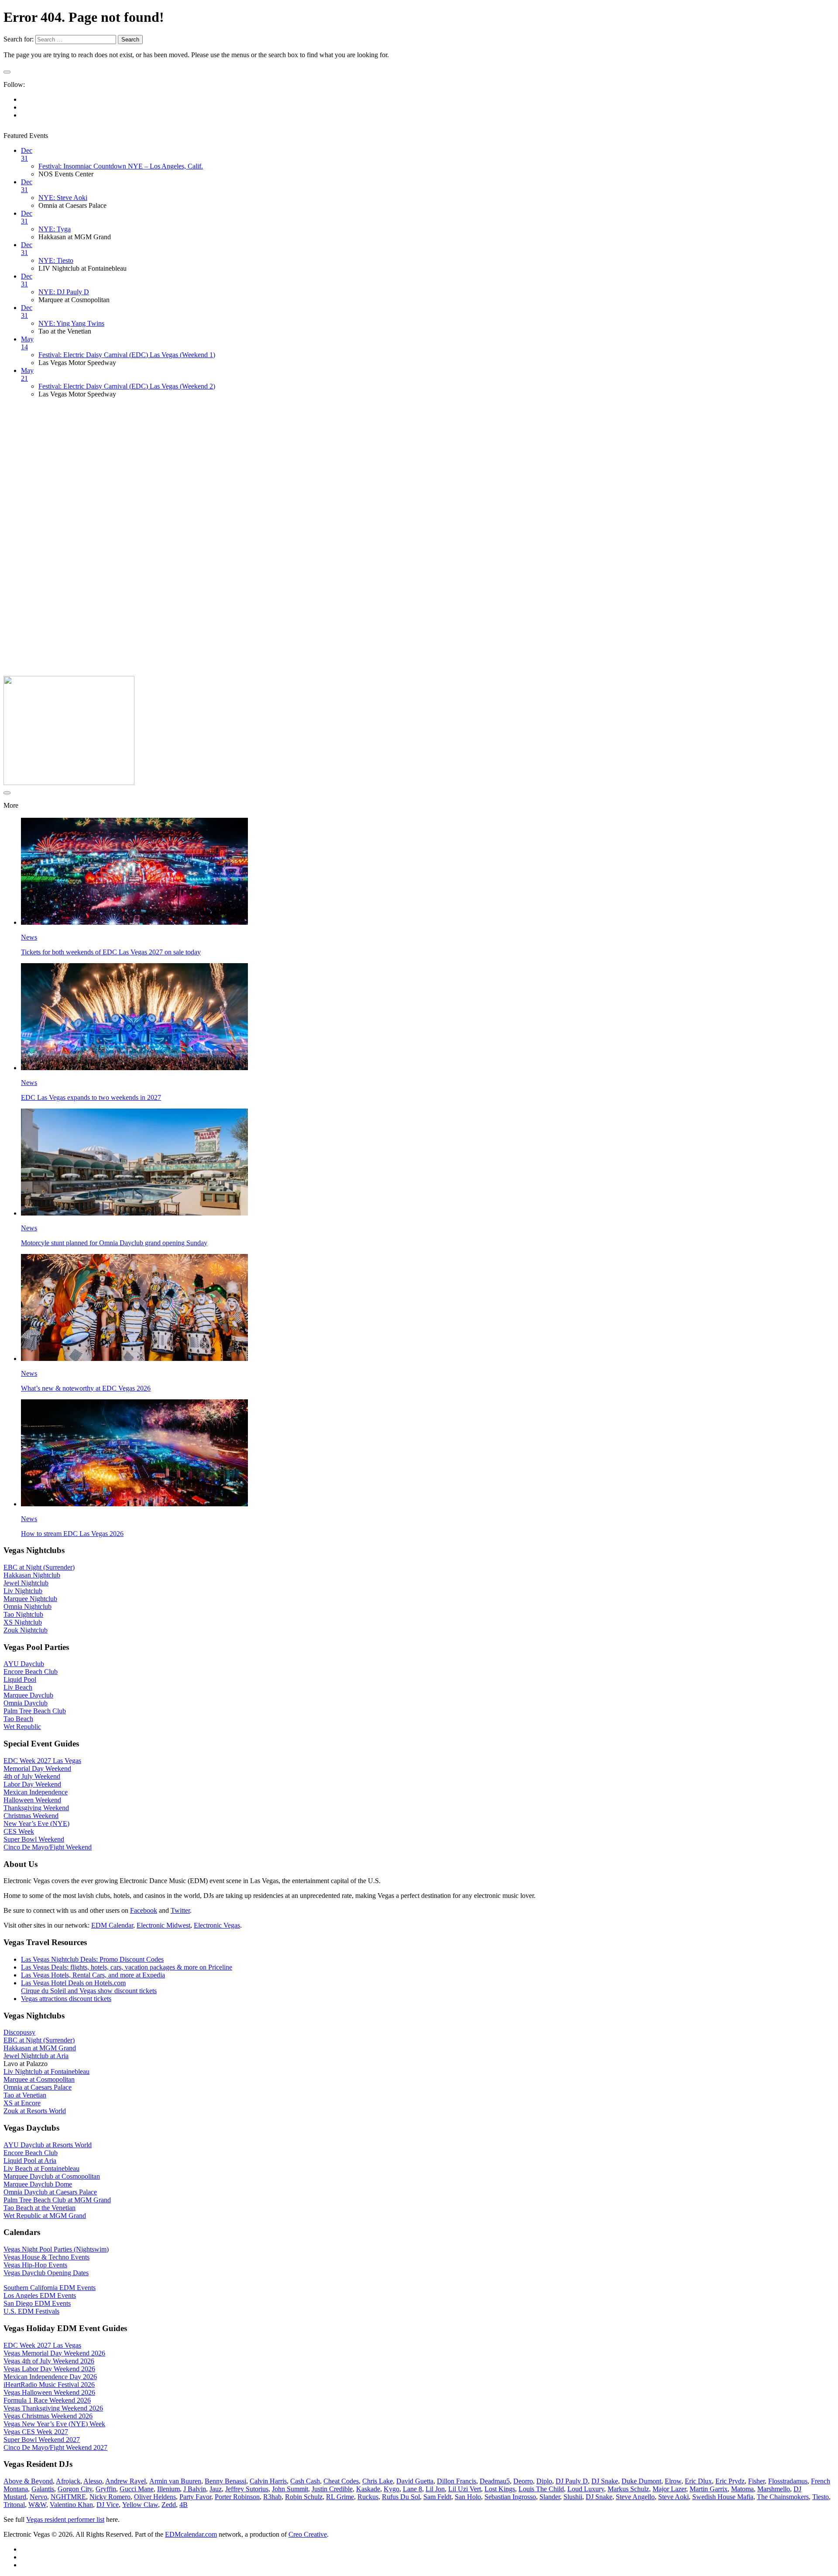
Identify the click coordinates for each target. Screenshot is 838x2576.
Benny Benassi (225, 2481)
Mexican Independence (36, 1792)
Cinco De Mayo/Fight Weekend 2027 (55, 2447)
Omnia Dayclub (26, 1703)
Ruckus (368, 2497)
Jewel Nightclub (26, 1583)
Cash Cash (305, 2481)
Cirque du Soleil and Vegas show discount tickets (89, 1991)
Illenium (168, 2489)
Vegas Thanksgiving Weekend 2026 (53, 2408)
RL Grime (340, 2497)
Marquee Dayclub (28, 1695)
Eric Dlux (698, 2481)
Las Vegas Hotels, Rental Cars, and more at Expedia (93, 1975)
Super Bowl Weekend (34, 1839)
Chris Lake (378, 2481)
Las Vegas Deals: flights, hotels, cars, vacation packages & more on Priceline (127, 1967)
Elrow (673, 2481)
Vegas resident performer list (65, 2519)
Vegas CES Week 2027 (36, 2432)
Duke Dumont (641, 2481)
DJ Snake (605, 2481)
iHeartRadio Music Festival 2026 (49, 2385)
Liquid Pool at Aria (30, 2161)
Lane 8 (412, 2489)
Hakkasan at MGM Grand (40, 2048)
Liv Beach (18, 1687)
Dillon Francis (457, 2481)
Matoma (742, 2489)
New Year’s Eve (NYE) (36, 1824)
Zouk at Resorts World (35, 2111)
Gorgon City (75, 2489)
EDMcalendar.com (191, 2534)
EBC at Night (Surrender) (39, 1567)
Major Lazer (669, 2489)
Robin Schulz (304, 2497)
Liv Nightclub (23, 1591)
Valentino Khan (71, 2505)
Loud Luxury (586, 2489)
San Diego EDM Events (37, 2303)
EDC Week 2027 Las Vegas (42, 1761)
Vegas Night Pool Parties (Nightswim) (56, 2249)
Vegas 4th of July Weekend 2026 (49, 2361)
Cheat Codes (341, 2481)
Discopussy (19, 2032)
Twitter (180, 1910)
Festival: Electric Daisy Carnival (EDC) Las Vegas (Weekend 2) (127, 386)
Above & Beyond (28, 2481)
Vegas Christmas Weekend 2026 (48, 2416)
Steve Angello (635, 2497)
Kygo (392, 2489)
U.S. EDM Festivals (31, 2311)
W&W (37, 2505)
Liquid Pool (20, 1679)
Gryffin (106, 2489)
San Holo (468, 2497)
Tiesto (821, 2497)
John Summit (290, 2489)
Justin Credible (332, 2489)
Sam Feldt (437, 2497)
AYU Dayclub (24, 1664)
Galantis (43, 2489)
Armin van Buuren (175, 2481)
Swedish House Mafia (723, 2497)
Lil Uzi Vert (465, 2489)
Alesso (93, 2481)
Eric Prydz (730, 2481)
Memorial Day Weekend (37, 1768)
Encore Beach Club (31, 1672)
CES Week (19, 1831)
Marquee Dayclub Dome (38, 2184)
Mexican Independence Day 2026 (50, 2377)
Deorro (523, 2481)
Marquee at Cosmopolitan (39, 2079)
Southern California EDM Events (50, 2288)
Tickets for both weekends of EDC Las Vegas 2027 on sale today (111, 952)
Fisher (756, 2481)
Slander (550, 2497)
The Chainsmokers (783, 2497)
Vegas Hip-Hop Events (35, 2265)
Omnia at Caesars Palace (38, 2087)
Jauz (216, 2489)
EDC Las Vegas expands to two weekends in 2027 (91, 1097)
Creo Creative (308, 2534)
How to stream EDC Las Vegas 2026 (72, 1534)
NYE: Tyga (55, 229)
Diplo (544, 2481)
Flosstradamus (788, 2481)
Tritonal (14, 2505)
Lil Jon (435, 2489)
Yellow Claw (140, 2505)
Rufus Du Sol (401, 2497)
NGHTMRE (68, 2497)
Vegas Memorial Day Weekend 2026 (54, 2353)
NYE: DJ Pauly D (64, 292)
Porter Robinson (237, 2497)
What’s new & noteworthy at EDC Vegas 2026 (86, 1388)
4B (184, 2505)
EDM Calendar (112, 1925)
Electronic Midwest (163, 1925)
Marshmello (774, 2489)
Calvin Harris (268, 2481)
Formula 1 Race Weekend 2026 (47, 2400)
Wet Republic (22, 1727)
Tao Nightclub (23, 1614)
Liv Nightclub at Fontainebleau (46, 2071)
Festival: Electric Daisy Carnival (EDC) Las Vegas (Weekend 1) (127, 355)
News (29, 937)
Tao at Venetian (25, 2095)
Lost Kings (500, 2489)
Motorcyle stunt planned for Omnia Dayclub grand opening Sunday (114, 1243)
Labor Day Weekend (32, 1784)
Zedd (169, 2505)
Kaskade (368, 2489)
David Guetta (415, 2481)
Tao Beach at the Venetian (39, 2208)
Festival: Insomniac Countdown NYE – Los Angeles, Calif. (121, 166)
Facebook (144, 1910)
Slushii (573, 2497)
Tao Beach (18, 1719)
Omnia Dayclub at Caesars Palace (50, 2192)
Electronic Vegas (217, 1925)
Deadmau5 (495, 2481)
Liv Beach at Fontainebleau (41, 2168)
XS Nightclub (23, 1622)
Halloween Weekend (32, 1800)
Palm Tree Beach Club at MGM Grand (57, 2200)
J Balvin (195, 2489)
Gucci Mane (137, 2489)
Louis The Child (541, 2489)
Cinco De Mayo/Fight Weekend (48, 1847)
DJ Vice (108, 2505)
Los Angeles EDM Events (40, 2295)
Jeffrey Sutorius (247, 2489)
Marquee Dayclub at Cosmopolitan (52, 2176)
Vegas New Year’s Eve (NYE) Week (54, 2424)
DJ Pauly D (572, 2481)
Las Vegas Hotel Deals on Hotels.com (73, 1983)
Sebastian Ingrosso (510, 2497)
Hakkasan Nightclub (32, 1575)
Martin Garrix (709, 2489)
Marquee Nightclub (30, 1599)
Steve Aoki (673, 2497)
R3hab (272, 2497)
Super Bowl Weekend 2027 (42, 2440)
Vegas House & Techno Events (46, 2257)
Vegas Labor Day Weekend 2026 (49, 2369)
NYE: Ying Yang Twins (71, 323)
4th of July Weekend (32, 1776)
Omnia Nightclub (27, 1607)
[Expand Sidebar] (7, 72)
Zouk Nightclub (26, 1630)
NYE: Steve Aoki (63, 198)
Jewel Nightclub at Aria (36, 2056)
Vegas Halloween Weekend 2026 (49, 2392)
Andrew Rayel (125, 2481)
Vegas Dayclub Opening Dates (46, 2273)
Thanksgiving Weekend (36, 1808)
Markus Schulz (628, 2489)
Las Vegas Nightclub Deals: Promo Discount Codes (92, 1959)
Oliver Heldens (155, 2497)
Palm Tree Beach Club (35, 1711)
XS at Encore (22, 2103)
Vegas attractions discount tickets (66, 1999)
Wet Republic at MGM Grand (45, 2216)
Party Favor (195, 2497)
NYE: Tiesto (56, 260)
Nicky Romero (110, 2497)
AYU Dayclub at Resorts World (48, 2145)
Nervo (38, 2497)
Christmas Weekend (31, 1816)
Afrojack (68, 2481)
